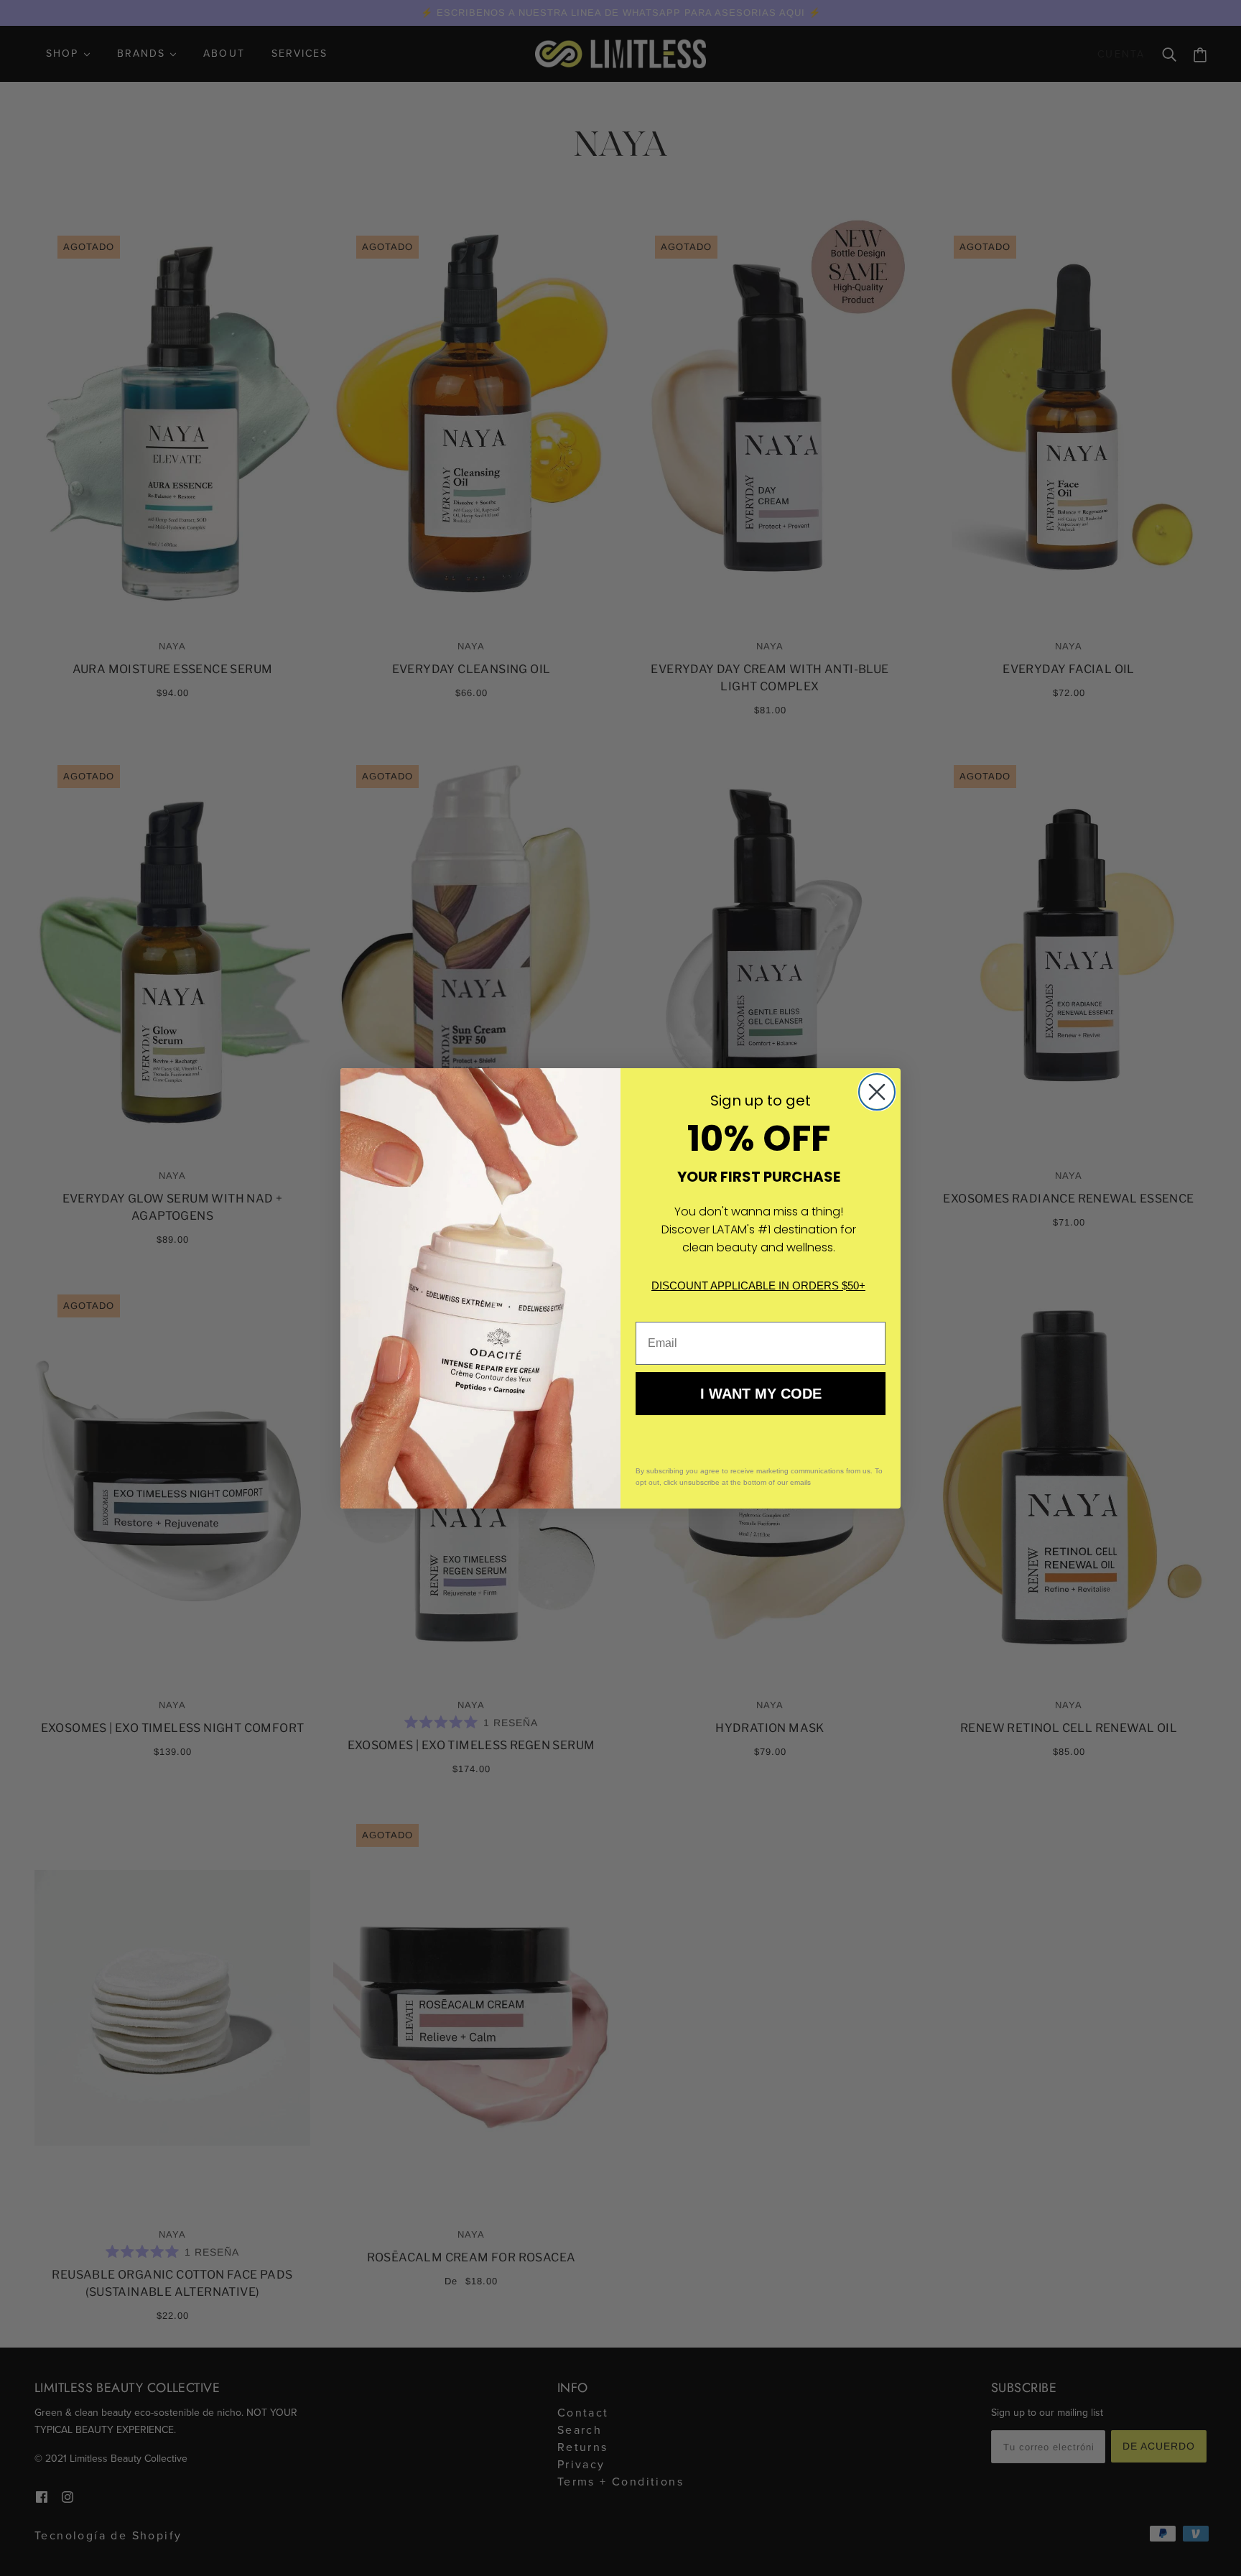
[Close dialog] (877, 1092)
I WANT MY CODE (761, 1394)
